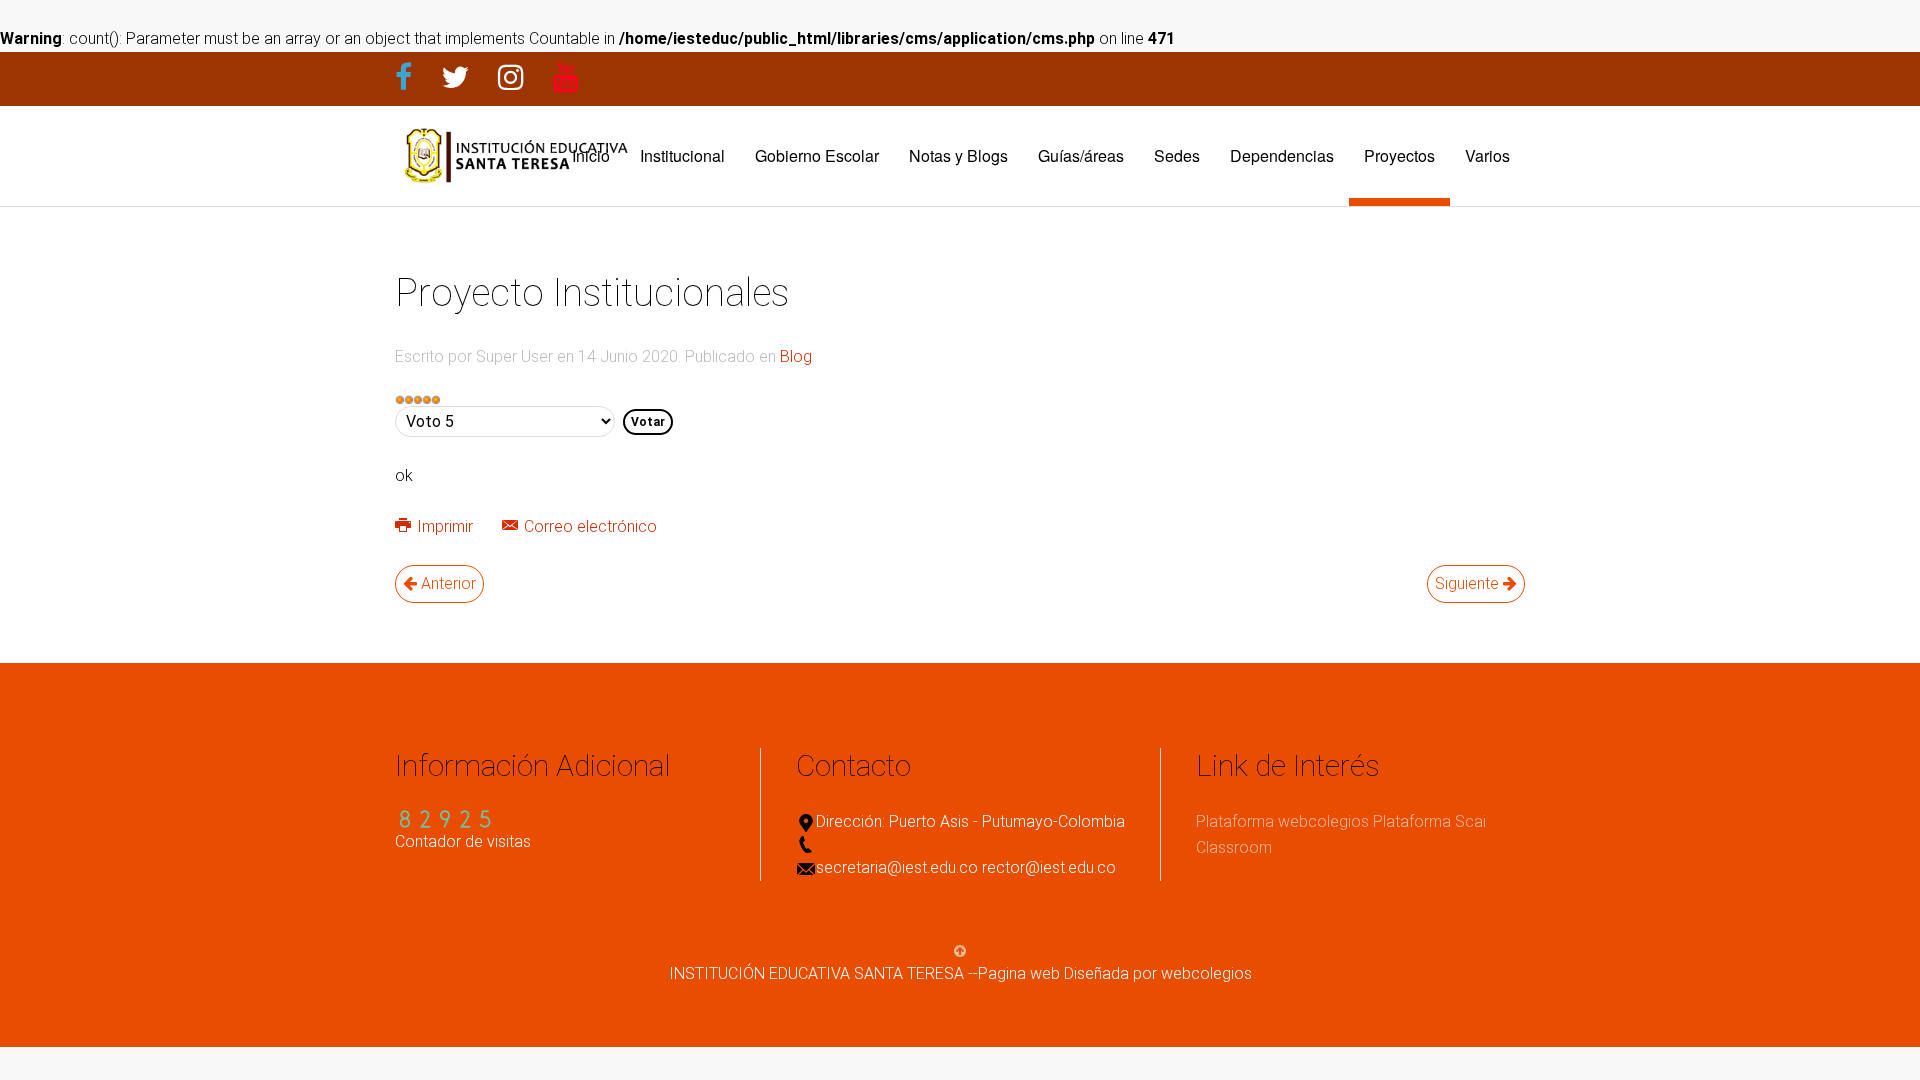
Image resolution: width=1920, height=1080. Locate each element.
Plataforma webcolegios (1282, 821)
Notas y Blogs (958, 155)
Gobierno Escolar (817, 155)
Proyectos (1399, 155)
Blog (796, 356)
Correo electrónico (588, 526)
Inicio (591, 155)
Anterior (446, 583)
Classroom (1234, 847)
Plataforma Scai (1429, 821)
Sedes (1177, 155)
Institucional (682, 155)
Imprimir (445, 526)
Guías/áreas (1081, 155)
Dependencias (1282, 155)
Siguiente (1469, 583)
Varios (1487, 155)
